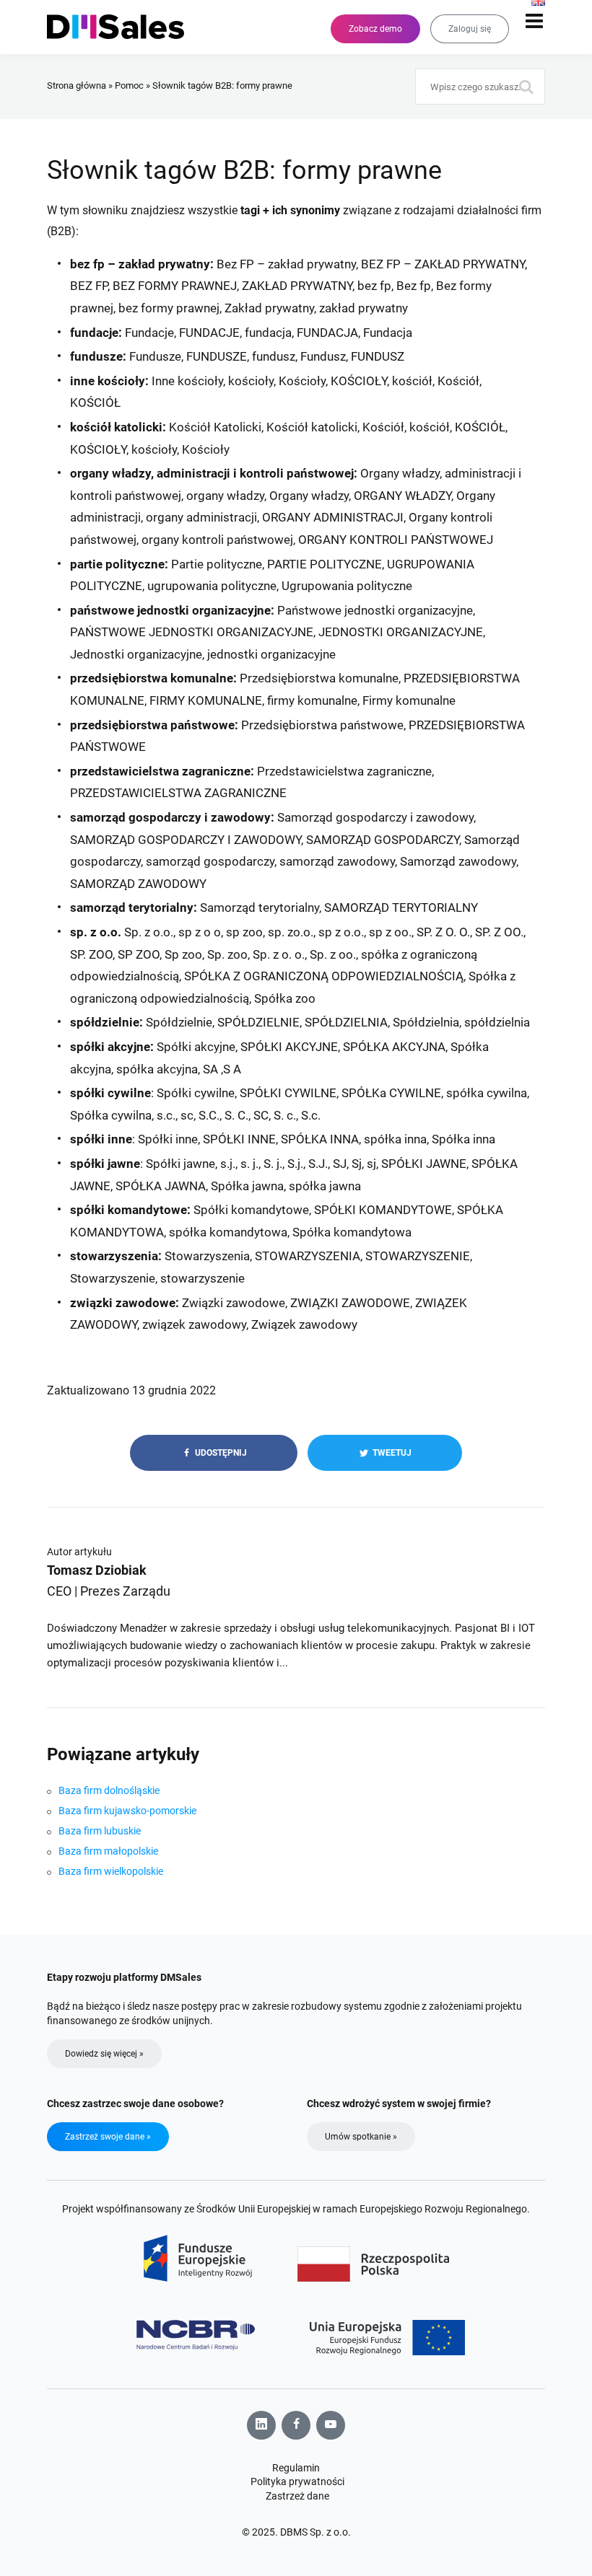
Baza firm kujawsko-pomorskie (127, 1811)
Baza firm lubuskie (100, 1831)
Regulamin (296, 2468)
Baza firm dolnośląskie (109, 1790)
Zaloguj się (470, 29)
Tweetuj (391, 1453)
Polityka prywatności (297, 2482)
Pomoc (129, 85)
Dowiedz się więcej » (104, 2054)
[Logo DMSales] (123, 27)
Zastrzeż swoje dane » (108, 2137)
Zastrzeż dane (297, 2496)
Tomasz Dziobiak (97, 1570)
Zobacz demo (375, 29)
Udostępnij (220, 1453)
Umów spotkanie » (361, 2137)
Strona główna (77, 85)
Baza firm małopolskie (108, 1851)
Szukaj (527, 87)
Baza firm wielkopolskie (111, 1871)
